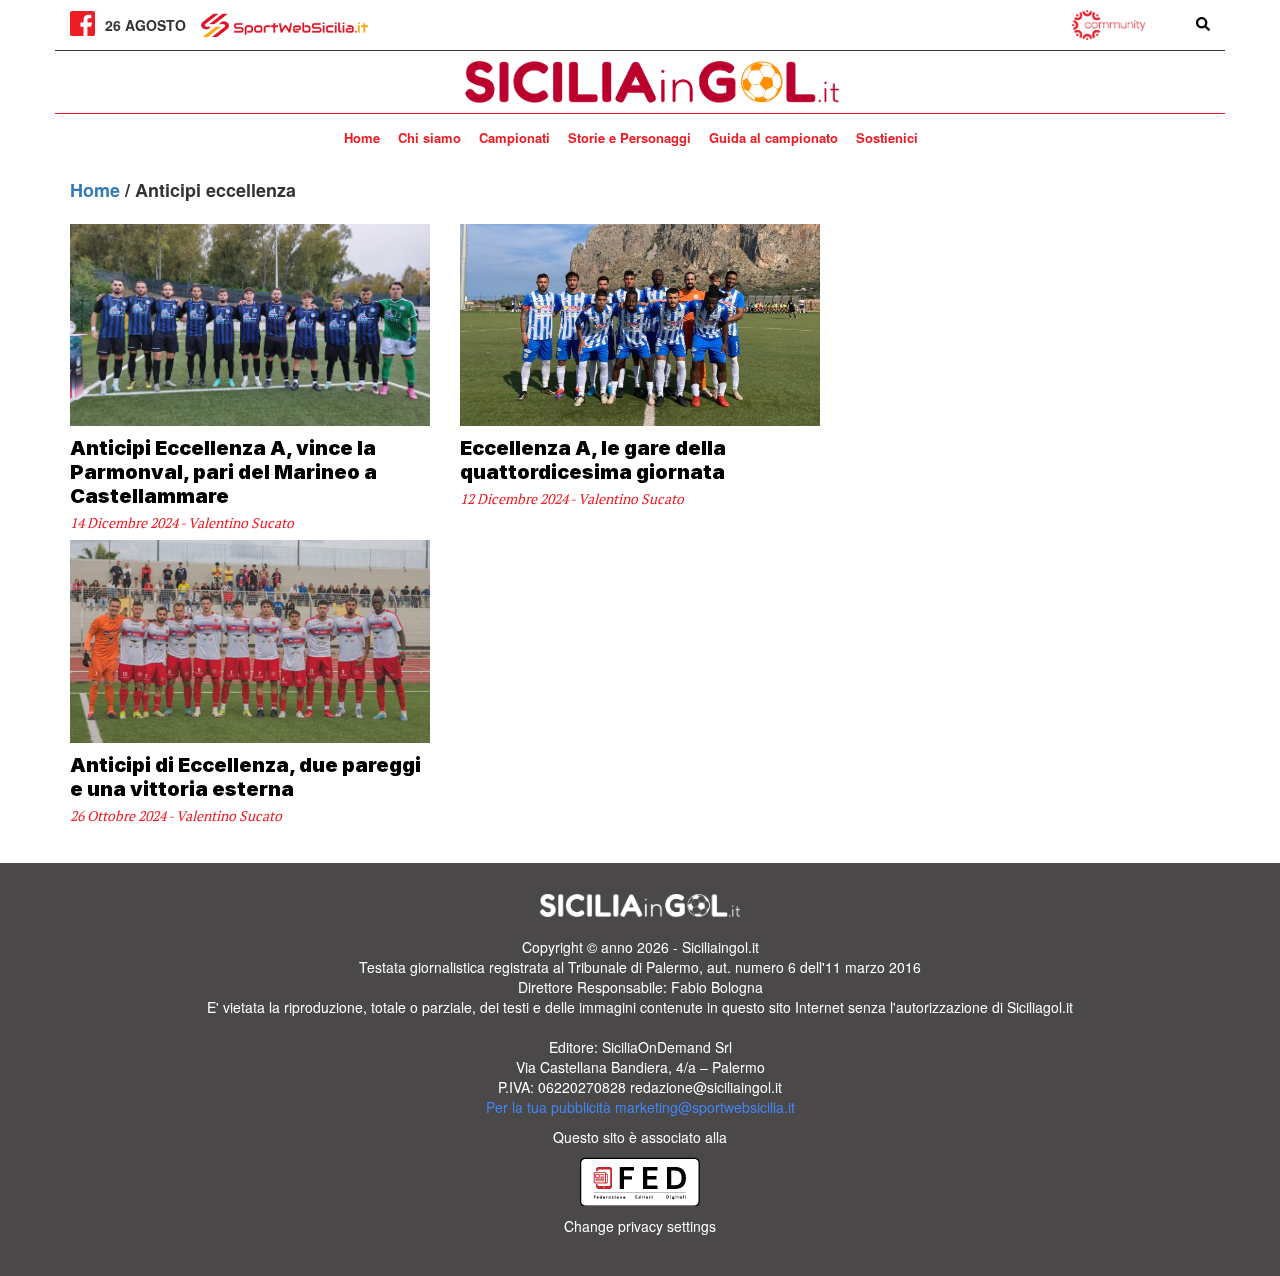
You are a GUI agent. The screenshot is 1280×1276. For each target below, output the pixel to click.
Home (362, 137)
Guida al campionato (773, 137)
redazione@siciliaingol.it (706, 1087)
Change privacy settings (640, 1226)
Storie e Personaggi (629, 137)
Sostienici (887, 137)
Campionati (514, 137)
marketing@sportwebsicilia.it (705, 1107)
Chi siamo (429, 137)
